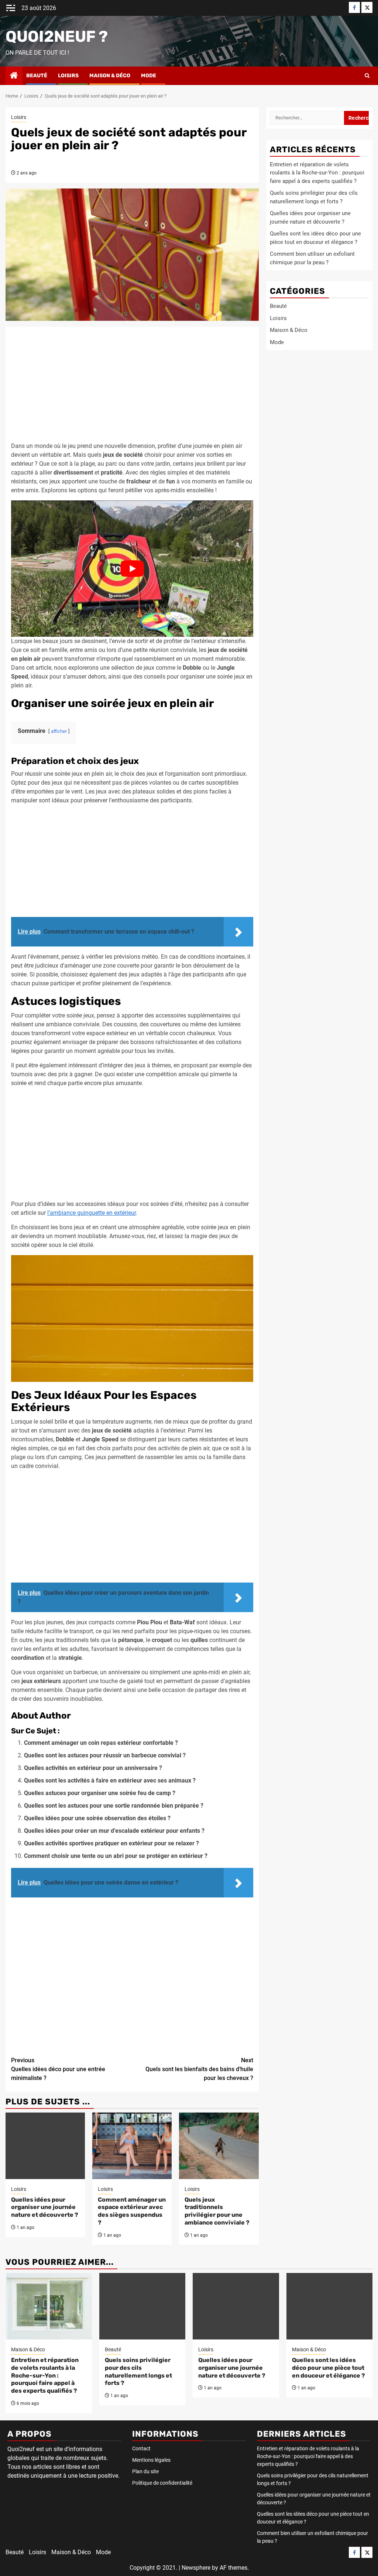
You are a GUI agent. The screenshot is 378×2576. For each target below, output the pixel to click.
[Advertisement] (132, 387)
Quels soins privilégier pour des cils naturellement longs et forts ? (138, 2371)
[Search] (367, 76)
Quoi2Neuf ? (57, 37)
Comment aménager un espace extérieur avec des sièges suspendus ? (132, 2211)
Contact (141, 2448)
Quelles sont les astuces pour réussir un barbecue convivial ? (105, 1755)
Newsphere (196, 2568)
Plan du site (145, 2471)
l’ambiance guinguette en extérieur (92, 1213)
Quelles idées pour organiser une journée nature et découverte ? (45, 2207)
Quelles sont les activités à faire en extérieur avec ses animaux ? (110, 1780)
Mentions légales (151, 2460)
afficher (59, 731)
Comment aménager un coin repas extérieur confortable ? (101, 1743)
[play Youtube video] (132, 569)
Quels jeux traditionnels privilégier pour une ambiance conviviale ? (217, 2211)
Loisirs (68, 76)
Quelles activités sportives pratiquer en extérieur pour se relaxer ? (111, 1843)
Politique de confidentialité (162, 2483)
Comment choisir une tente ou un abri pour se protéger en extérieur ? (116, 1856)
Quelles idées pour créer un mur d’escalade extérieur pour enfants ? (114, 1831)
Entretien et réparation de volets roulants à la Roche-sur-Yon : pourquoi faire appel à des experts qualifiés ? (317, 173)
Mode (149, 76)
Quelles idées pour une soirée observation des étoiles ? (97, 1818)
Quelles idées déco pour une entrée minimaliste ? (58, 2069)
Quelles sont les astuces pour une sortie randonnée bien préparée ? (114, 1806)
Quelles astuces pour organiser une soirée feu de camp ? (100, 1793)
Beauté (37, 76)
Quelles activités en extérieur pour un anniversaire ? (93, 1768)
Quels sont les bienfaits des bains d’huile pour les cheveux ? (199, 2069)
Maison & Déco (110, 76)
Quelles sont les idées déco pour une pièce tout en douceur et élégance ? (329, 2368)
